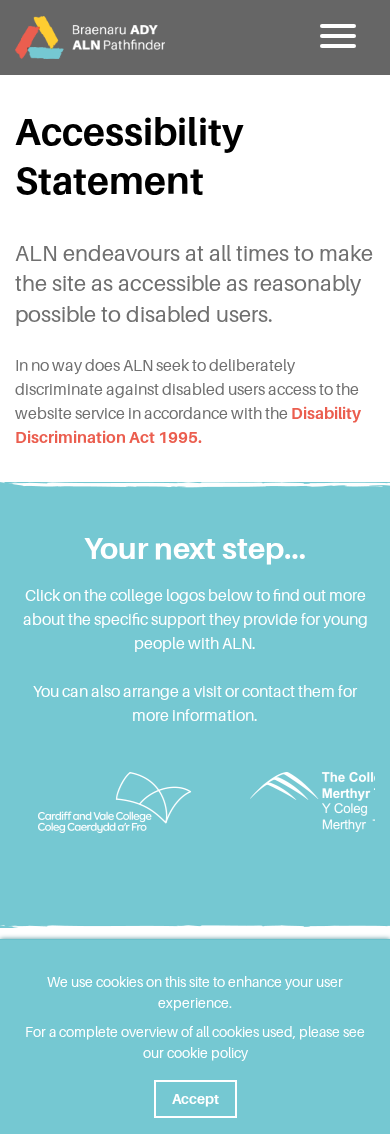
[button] (340, 37)
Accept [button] (195, 1099)
